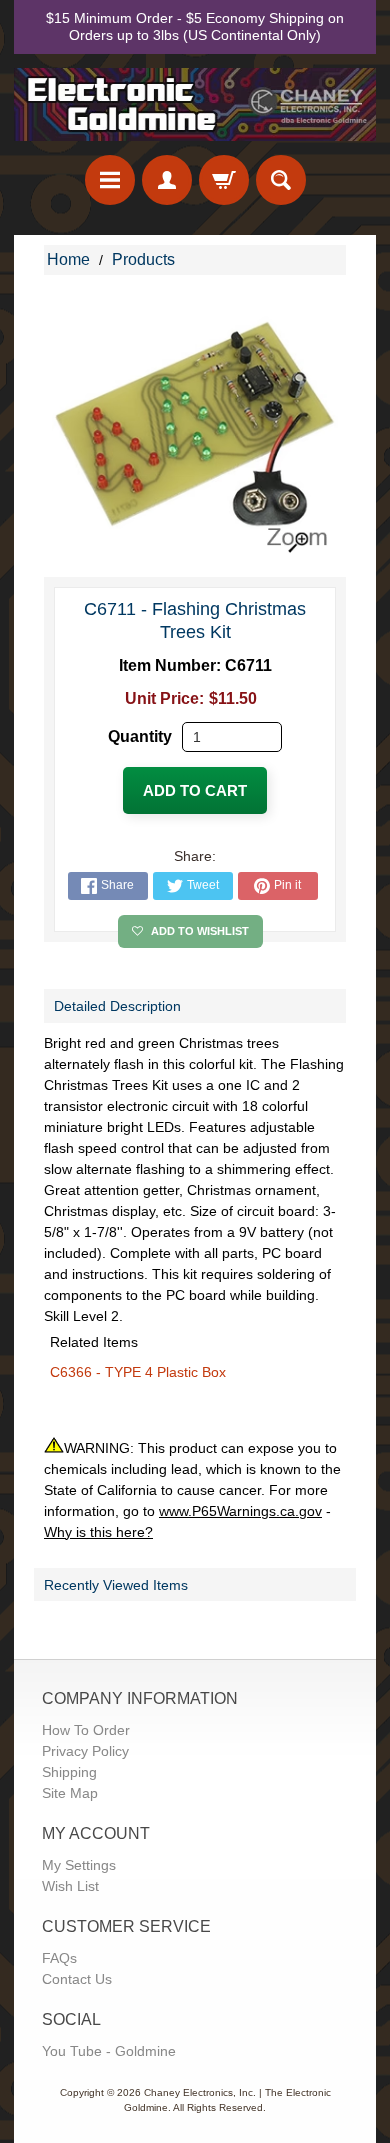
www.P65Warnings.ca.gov (240, 1511)
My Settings (79, 1865)
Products (143, 259)
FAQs (59, 1958)
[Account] (167, 180)
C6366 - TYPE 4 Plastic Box (138, 1372)
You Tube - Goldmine (109, 2051)
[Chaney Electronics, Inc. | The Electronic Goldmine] (195, 104)
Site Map (70, 1793)
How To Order (86, 1730)
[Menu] (110, 180)
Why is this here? (98, 1532)
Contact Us (77, 1979)
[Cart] (224, 180)
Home (68, 259)
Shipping (69, 1772)
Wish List (70, 1886)
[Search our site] (281, 180)
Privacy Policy (85, 1751)
